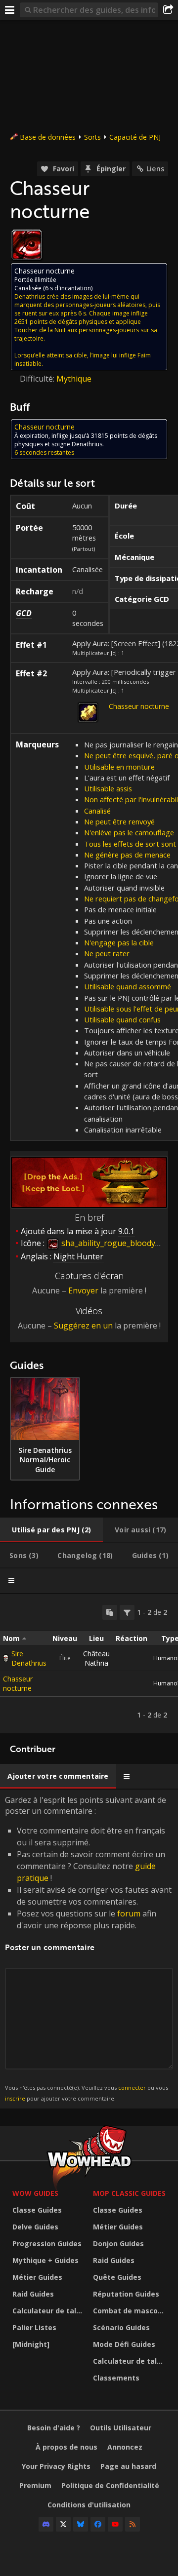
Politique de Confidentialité (110, 2485)
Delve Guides (35, 2227)
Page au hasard (128, 2466)
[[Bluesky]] (81, 2524)
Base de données (48, 137)
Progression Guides (47, 2244)
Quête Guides (117, 2277)
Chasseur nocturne (139, 706)
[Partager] (168, 10)
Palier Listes (34, 2327)
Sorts (92, 137)
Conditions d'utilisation (89, 2505)
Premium (35, 2485)
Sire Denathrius (29, 1658)
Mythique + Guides (45, 2260)
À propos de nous (67, 2447)
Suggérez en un (83, 1326)
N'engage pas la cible (119, 942)
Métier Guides (37, 2277)
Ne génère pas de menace (127, 855)
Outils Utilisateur (121, 2428)
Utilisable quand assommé (128, 986)
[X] (63, 2524)
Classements (116, 2378)
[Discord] (46, 2524)
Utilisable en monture (119, 767)
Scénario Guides (121, 2327)
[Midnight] (31, 2344)
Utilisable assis (108, 788)
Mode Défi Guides (124, 2344)
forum (129, 1913)
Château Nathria (96, 1658)
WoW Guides (35, 2193)
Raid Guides (33, 2294)
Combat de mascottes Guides (131, 2311)
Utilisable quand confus (122, 1019)
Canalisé (97, 811)
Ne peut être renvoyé (119, 821)
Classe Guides (37, 2210)
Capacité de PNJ (135, 137)
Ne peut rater (107, 953)
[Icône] (27, 245)
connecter (132, 2088)
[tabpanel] (89, 1664)
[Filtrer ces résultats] (127, 1612)
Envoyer (83, 1290)
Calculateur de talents (50, 2311)
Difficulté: (38, 379)
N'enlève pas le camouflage (129, 832)
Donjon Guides (118, 2244)
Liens (155, 169)
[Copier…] (110, 1612)
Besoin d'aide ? (54, 2428)
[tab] (51, 1530)
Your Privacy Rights (56, 2466)
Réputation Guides (126, 2294)
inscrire (15, 2098)
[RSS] (133, 2524)
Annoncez (125, 2447)
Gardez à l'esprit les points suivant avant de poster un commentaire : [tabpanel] (88, 1948)
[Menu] (10, 10)
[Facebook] (98, 2524)
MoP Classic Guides (129, 2193)
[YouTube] (115, 2524)
